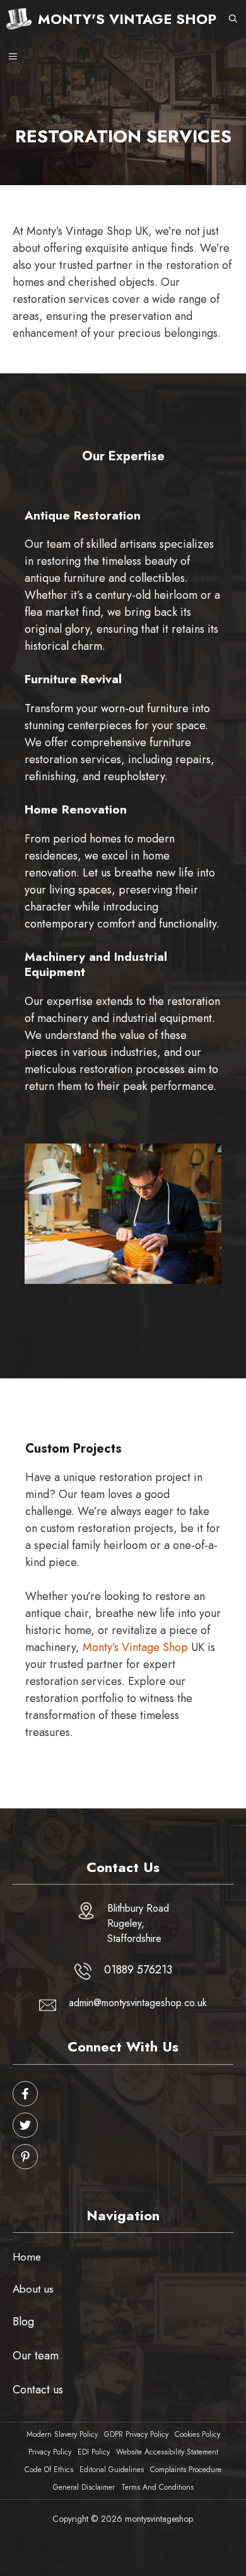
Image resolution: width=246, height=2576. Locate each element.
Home (27, 2257)
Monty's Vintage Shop (127, 19)
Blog (23, 2322)
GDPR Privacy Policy (136, 2434)
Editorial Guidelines (112, 2470)
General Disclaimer (84, 2487)
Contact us (38, 2390)
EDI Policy (94, 2452)
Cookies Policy (197, 2434)
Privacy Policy (50, 2452)
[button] (233, 19)
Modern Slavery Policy (62, 2434)
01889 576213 (138, 1970)
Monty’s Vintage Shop (135, 1647)
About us (33, 2289)
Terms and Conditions (157, 2487)
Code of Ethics (49, 2470)
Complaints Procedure (186, 2470)
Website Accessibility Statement (167, 2452)
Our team (36, 2356)
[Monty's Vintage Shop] (19, 19)
